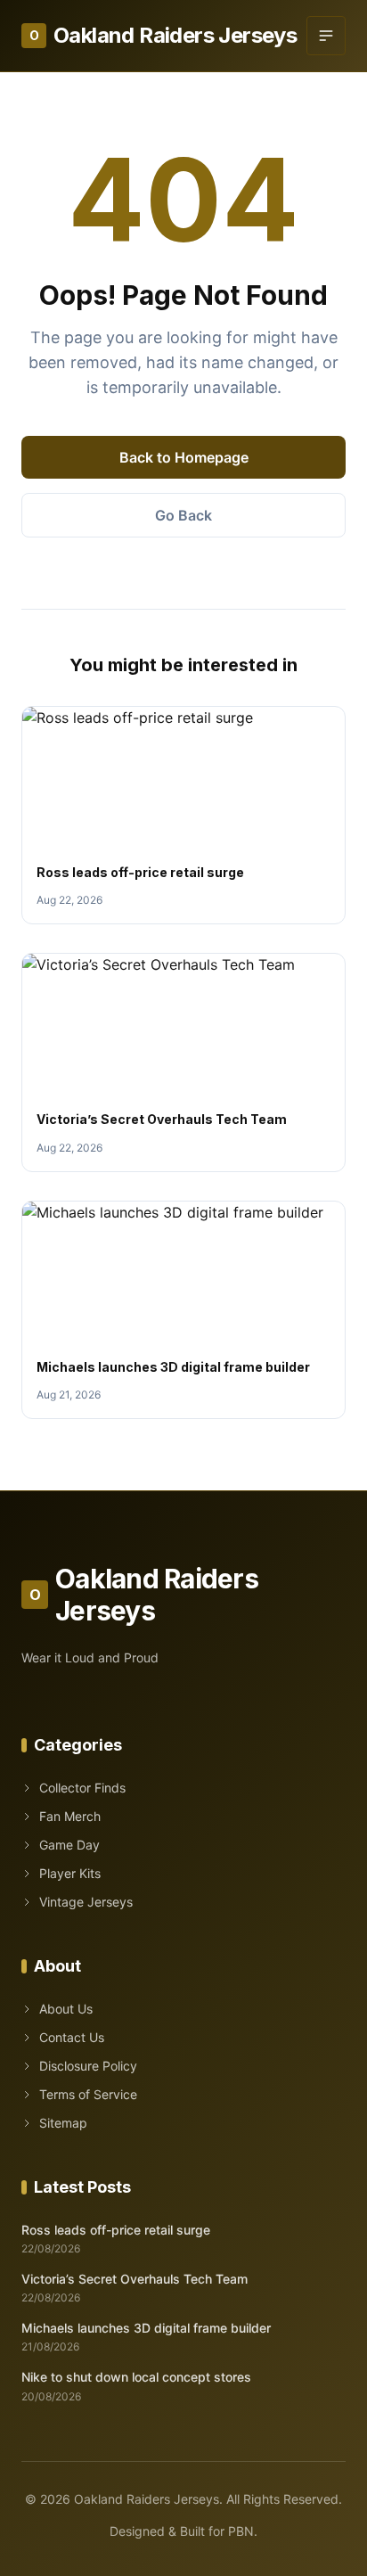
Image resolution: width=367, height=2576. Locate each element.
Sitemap (63, 2123)
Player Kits (70, 1873)
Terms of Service (88, 2094)
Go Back (183, 515)
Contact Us (72, 2037)
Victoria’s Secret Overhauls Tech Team (162, 1119)
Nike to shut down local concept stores (136, 2377)
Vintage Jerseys (86, 1902)
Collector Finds (82, 1788)
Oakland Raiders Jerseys (163, 35)
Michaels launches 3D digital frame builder (173, 1367)
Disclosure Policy (88, 2066)
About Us (66, 2009)
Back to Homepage (184, 457)
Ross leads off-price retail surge (140, 872)
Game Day (69, 1845)
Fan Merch (70, 1816)
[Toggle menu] (326, 36)
